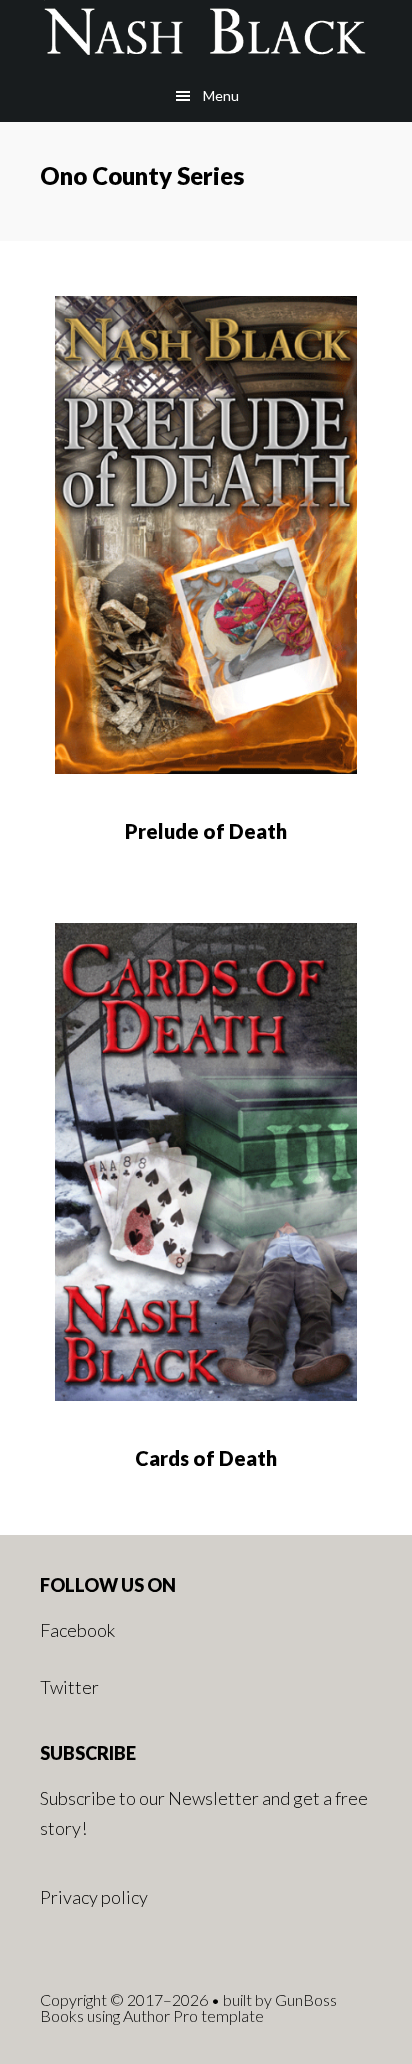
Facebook (77, 1630)
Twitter (69, 1687)
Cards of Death (206, 1458)
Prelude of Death (206, 831)
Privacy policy (94, 1897)
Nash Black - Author (206, 35)
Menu (221, 95)
